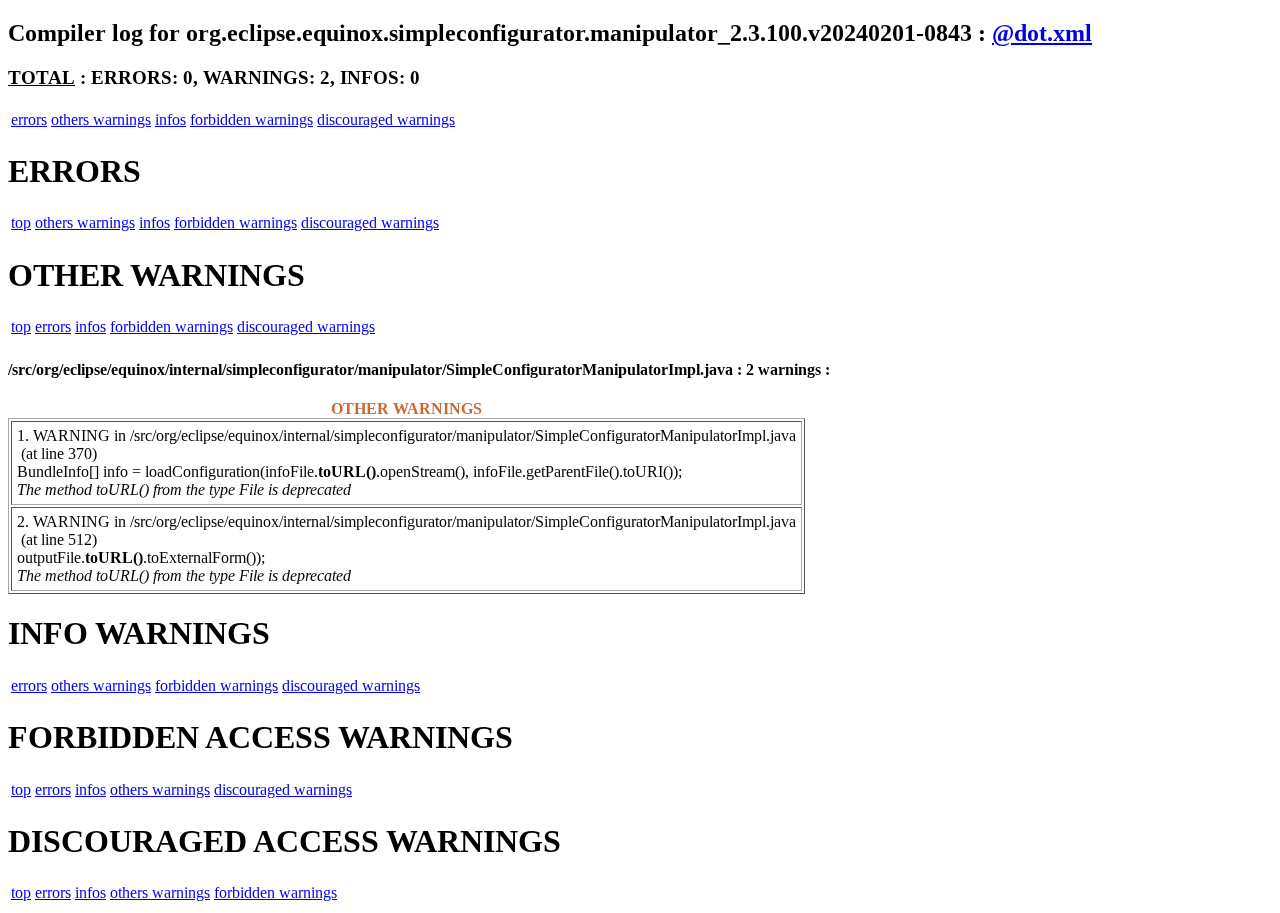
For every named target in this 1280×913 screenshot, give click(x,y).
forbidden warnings (251, 119)
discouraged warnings (386, 119)
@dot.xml (1042, 33)
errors (29, 119)
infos (170, 119)
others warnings (101, 119)
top (21, 222)
